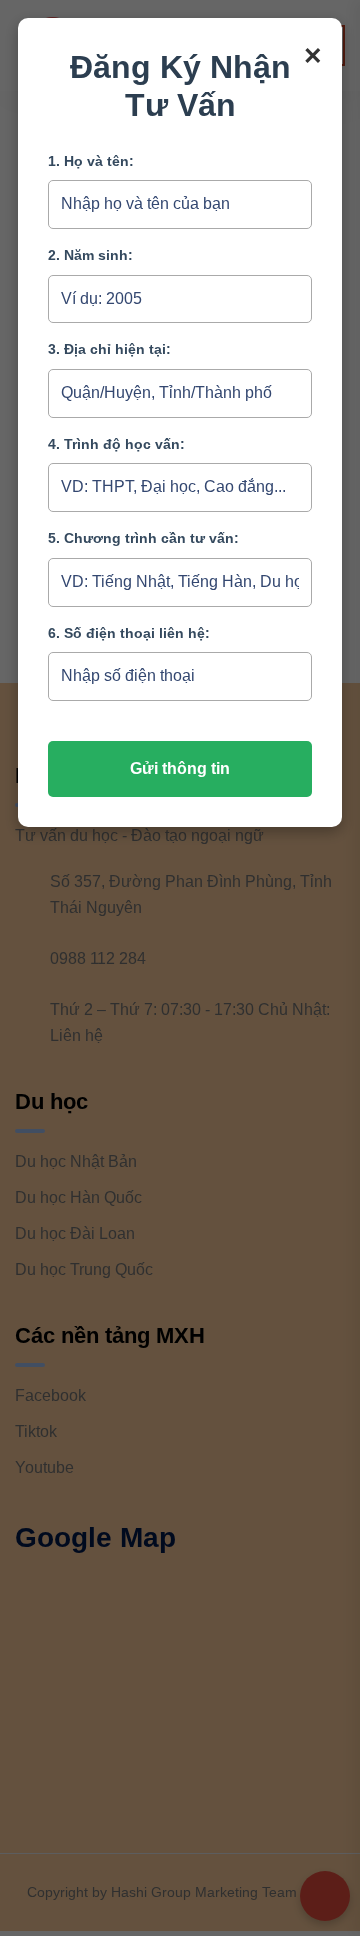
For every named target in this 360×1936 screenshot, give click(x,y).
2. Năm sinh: (90, 255)
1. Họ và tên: (91, 161)
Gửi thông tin (180, 768)
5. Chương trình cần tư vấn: (143, 538)
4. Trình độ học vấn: (116, 444)
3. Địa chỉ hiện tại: (109, 349)
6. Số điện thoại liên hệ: (129, 633)
